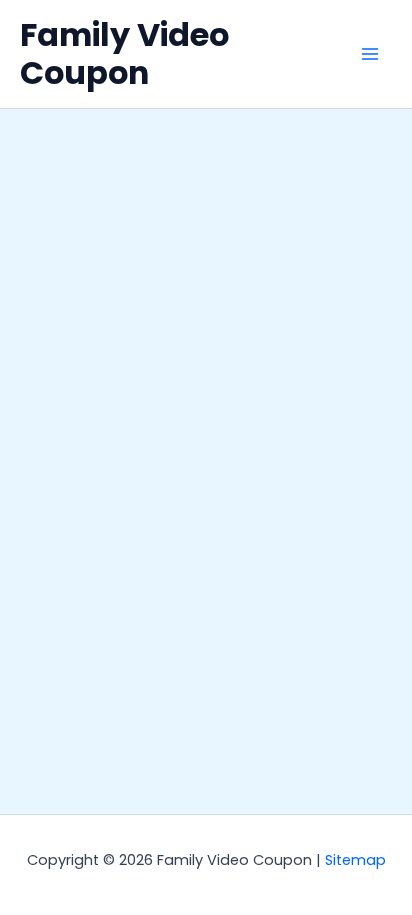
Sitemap (355, 860)
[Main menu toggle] (370, 53)
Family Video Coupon (124, 53)
